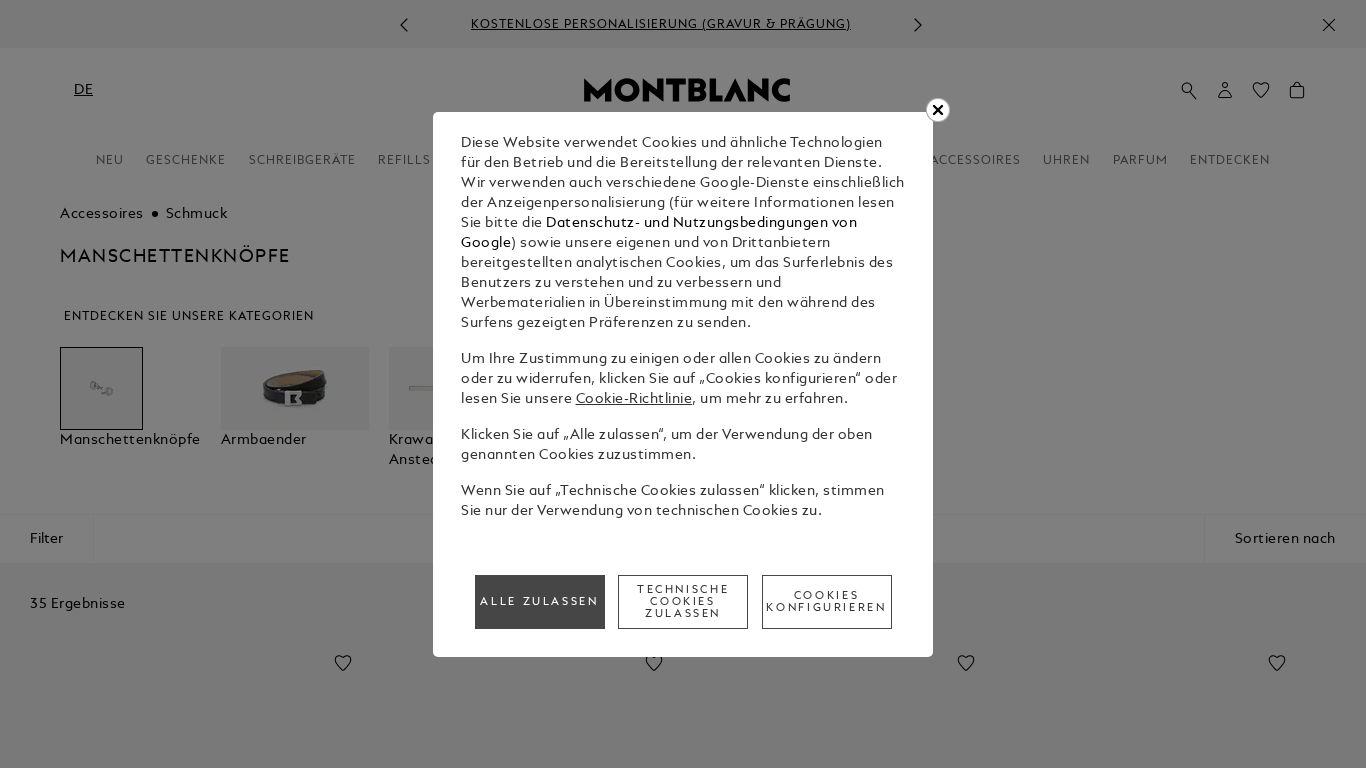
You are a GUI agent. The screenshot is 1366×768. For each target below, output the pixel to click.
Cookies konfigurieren (826, 602)
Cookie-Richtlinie (634, 399)
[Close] (938, 110)
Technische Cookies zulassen (683, 602)
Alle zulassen (539, 602)
